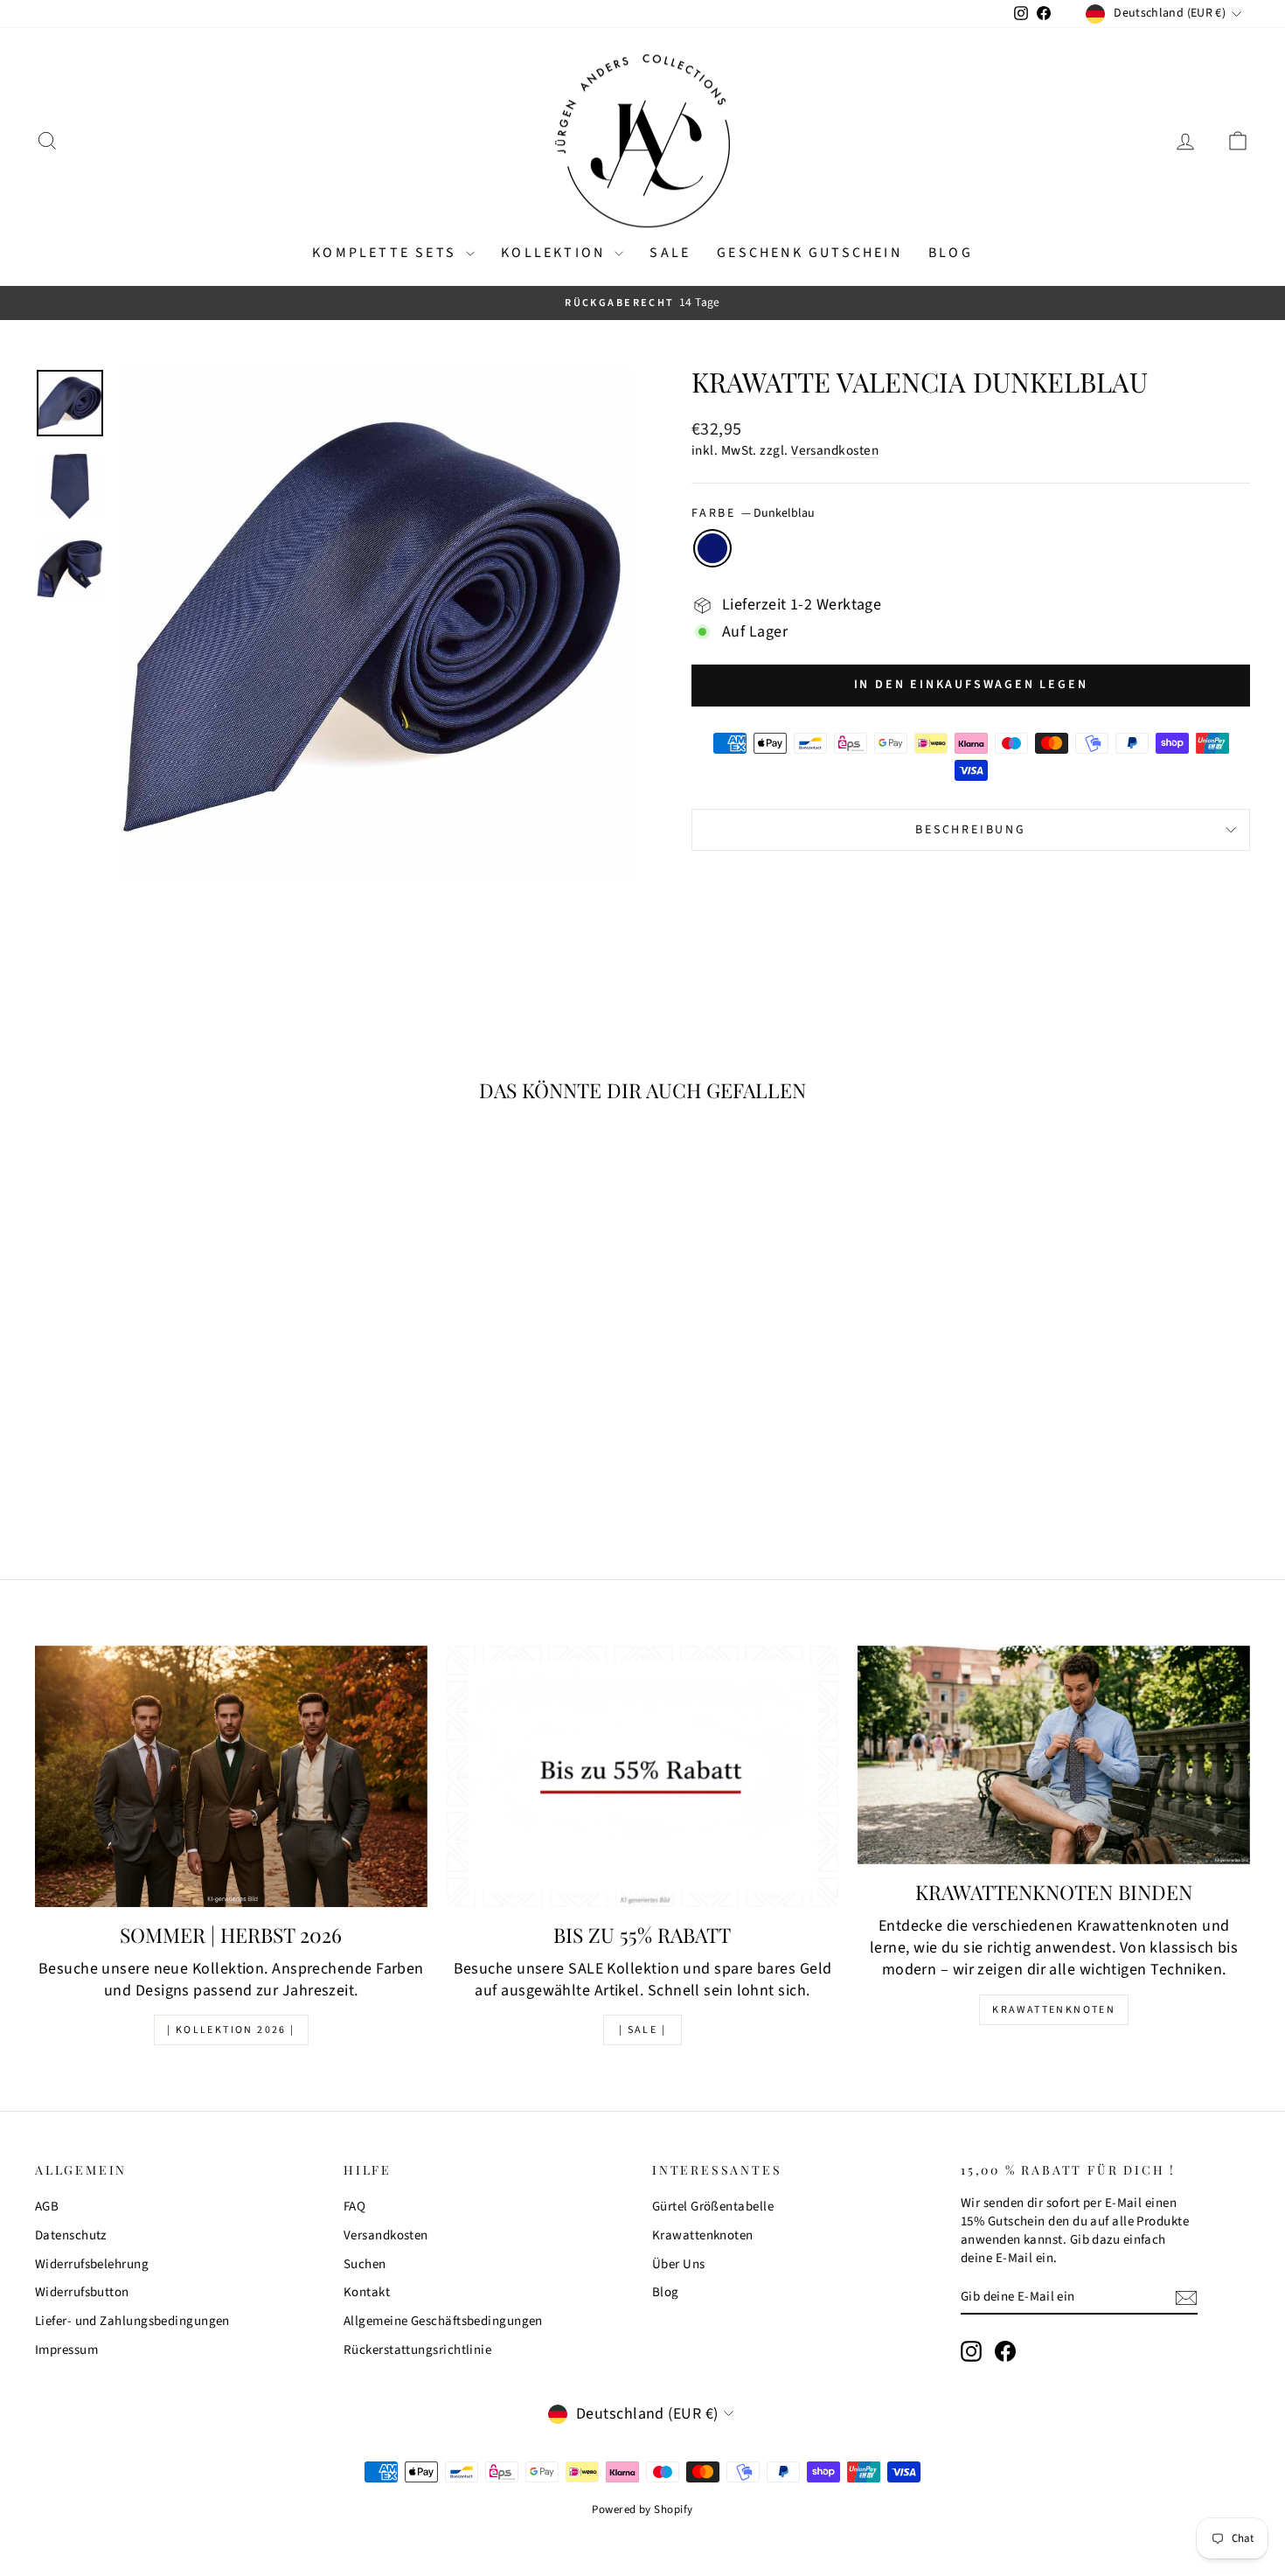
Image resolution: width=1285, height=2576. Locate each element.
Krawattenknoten (1054, 2010)
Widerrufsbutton (82, 2292)
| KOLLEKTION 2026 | (231, 2030)
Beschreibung (971, 830)
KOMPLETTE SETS (387, 253)
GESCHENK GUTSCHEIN (809, 253)
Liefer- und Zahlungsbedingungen (132, 2321)
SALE (670, 253)
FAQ (354, 2207)
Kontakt (367, 2292)
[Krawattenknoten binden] (1054, 1755)
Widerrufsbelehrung (92, 2264)
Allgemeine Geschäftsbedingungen (443, 2321)
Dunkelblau (712, 548)
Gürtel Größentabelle (713, 2207)
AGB (47, 2207)
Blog (951, 253)
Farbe (753, 514)
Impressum (66, 2350)
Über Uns (679, 2264)
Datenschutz (71, 2235)
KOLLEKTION (556, 253)
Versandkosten (835, 450)
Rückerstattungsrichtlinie (417, 2350)
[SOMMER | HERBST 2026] (231, 1776)
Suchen (365, 2264)
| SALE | (642, 2030)
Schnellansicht (180, 1414)
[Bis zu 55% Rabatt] (643, 1776)
